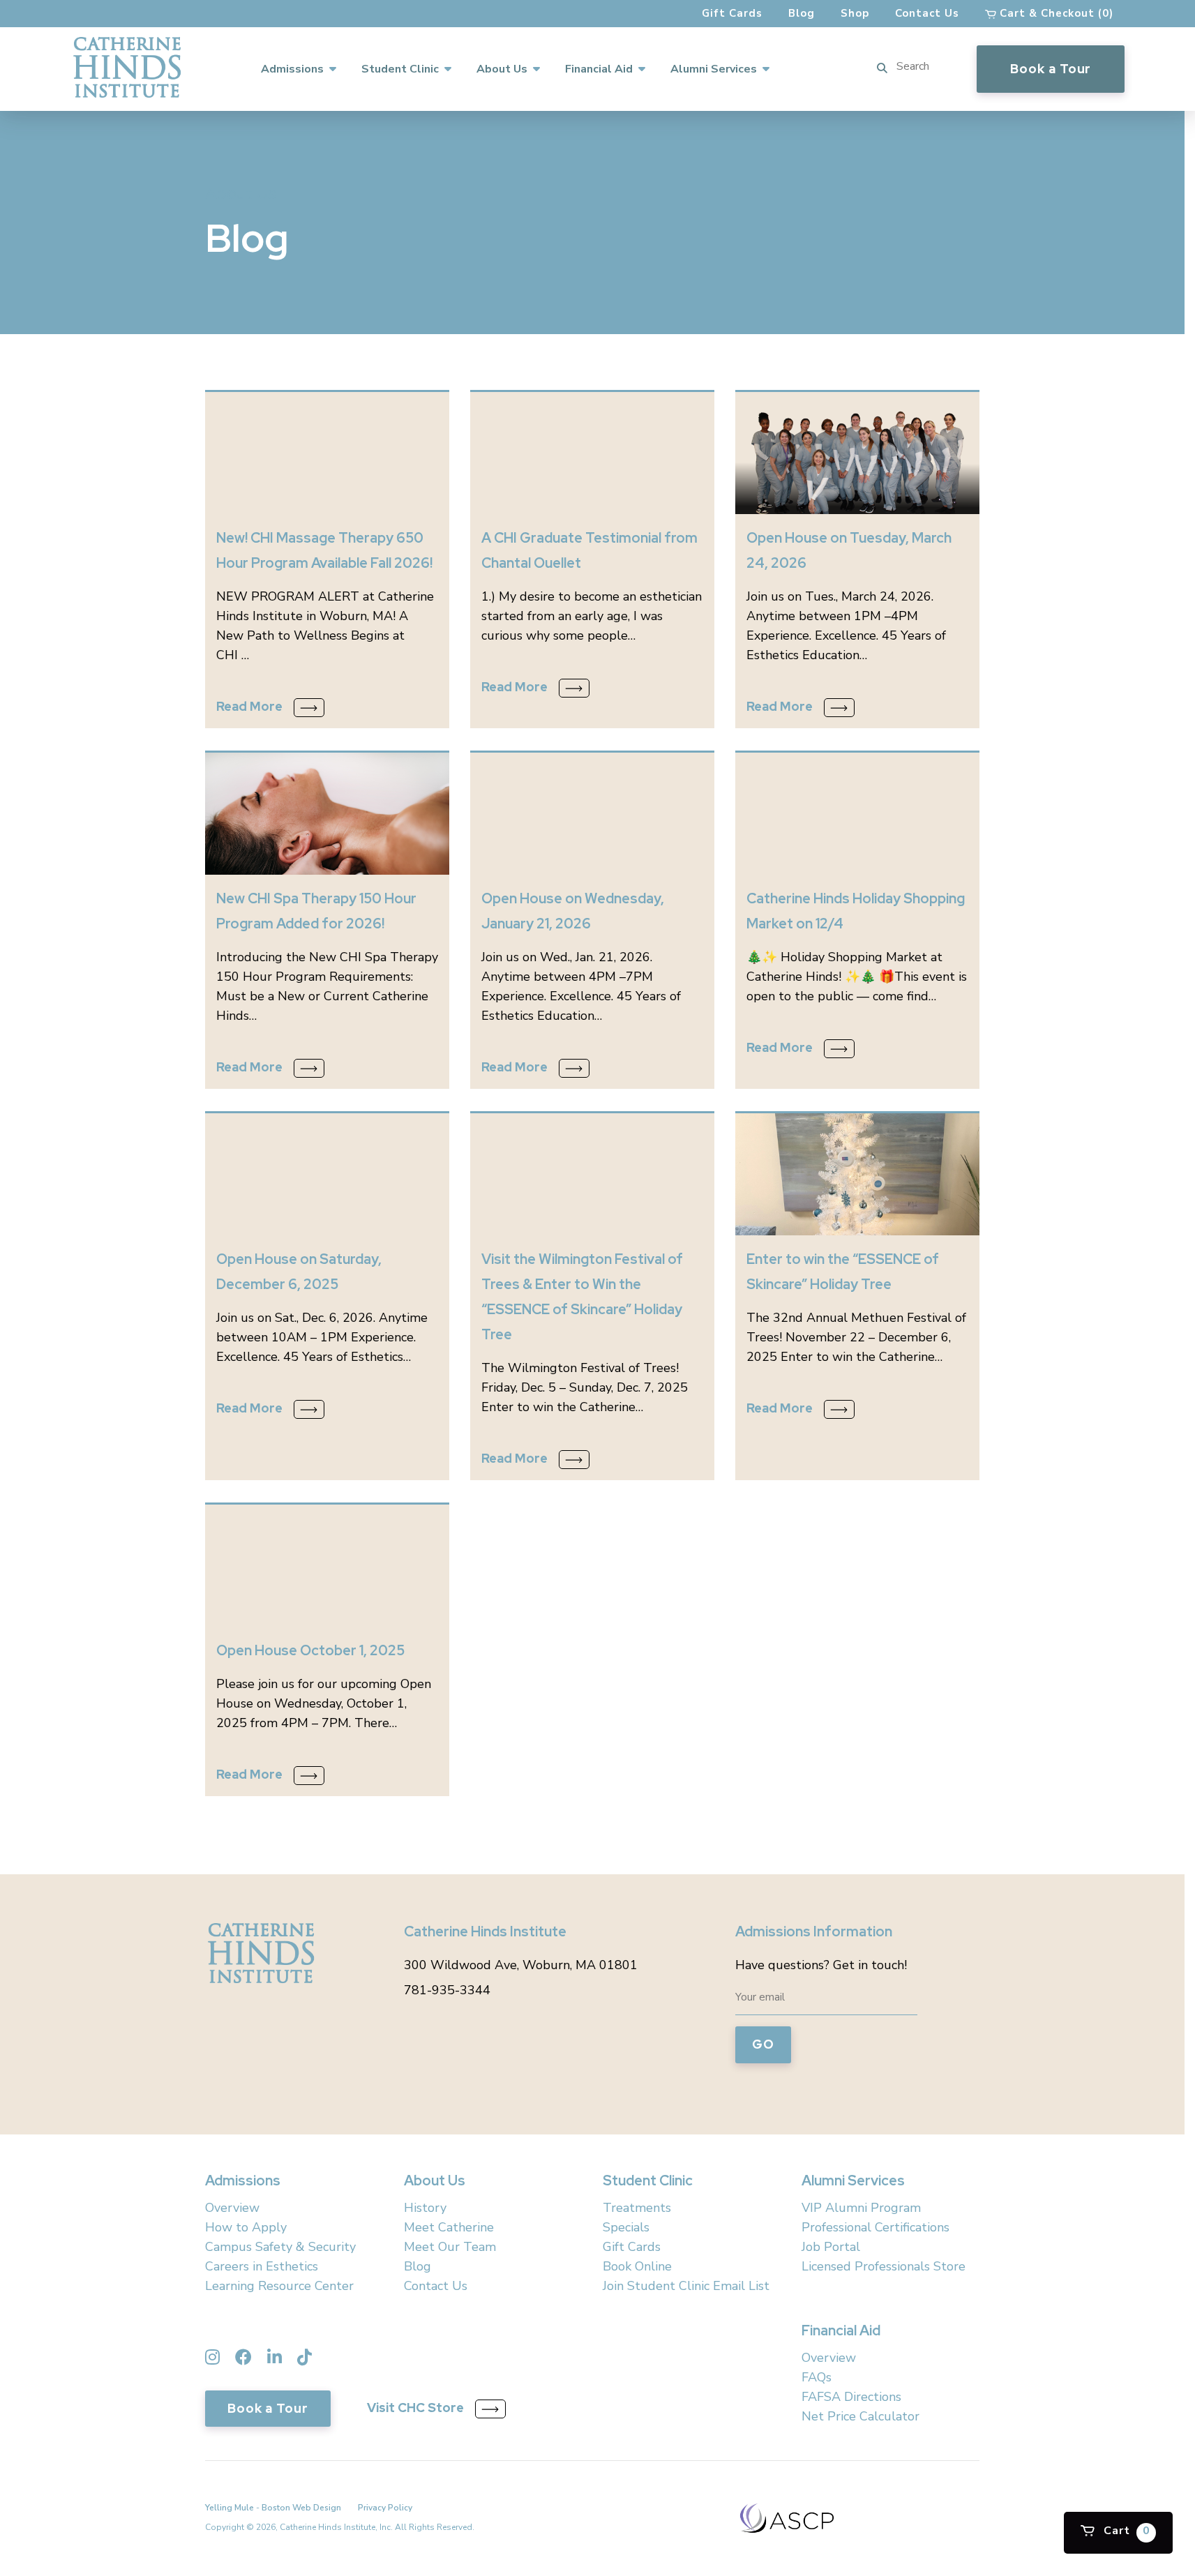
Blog (802, 13)
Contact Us (927, 13)
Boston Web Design (301, 2508)
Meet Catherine (449, 2227)
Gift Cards (732, 13)
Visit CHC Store (415, 2408)
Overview (232, 2208)
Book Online (637, 2266)
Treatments (637, 2208)
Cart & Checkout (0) (1055, 13)
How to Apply (246, 2227)
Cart (1125, 2531)
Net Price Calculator (860, 2416)
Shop (855, 13)
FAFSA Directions (851, 2397)
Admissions (292, 69)
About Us (502, 69)
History (425, 2208)
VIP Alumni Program (861, 2208)
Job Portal (831, 2247)
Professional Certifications (875, 2227)
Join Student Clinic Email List (686, 2286)
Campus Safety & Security (280, 2247)
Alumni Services (714, 69)
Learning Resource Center (279, 2286)
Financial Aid (599, 69)
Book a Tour (1051, 69)
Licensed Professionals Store (884, 2266)
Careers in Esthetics (262, 2266)
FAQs (817, 2377)
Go (763, 2044)
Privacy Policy (385, 2508)
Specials (626, 2227)
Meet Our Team (450, 2247)
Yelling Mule (230, 2508)
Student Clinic (400, 69)
